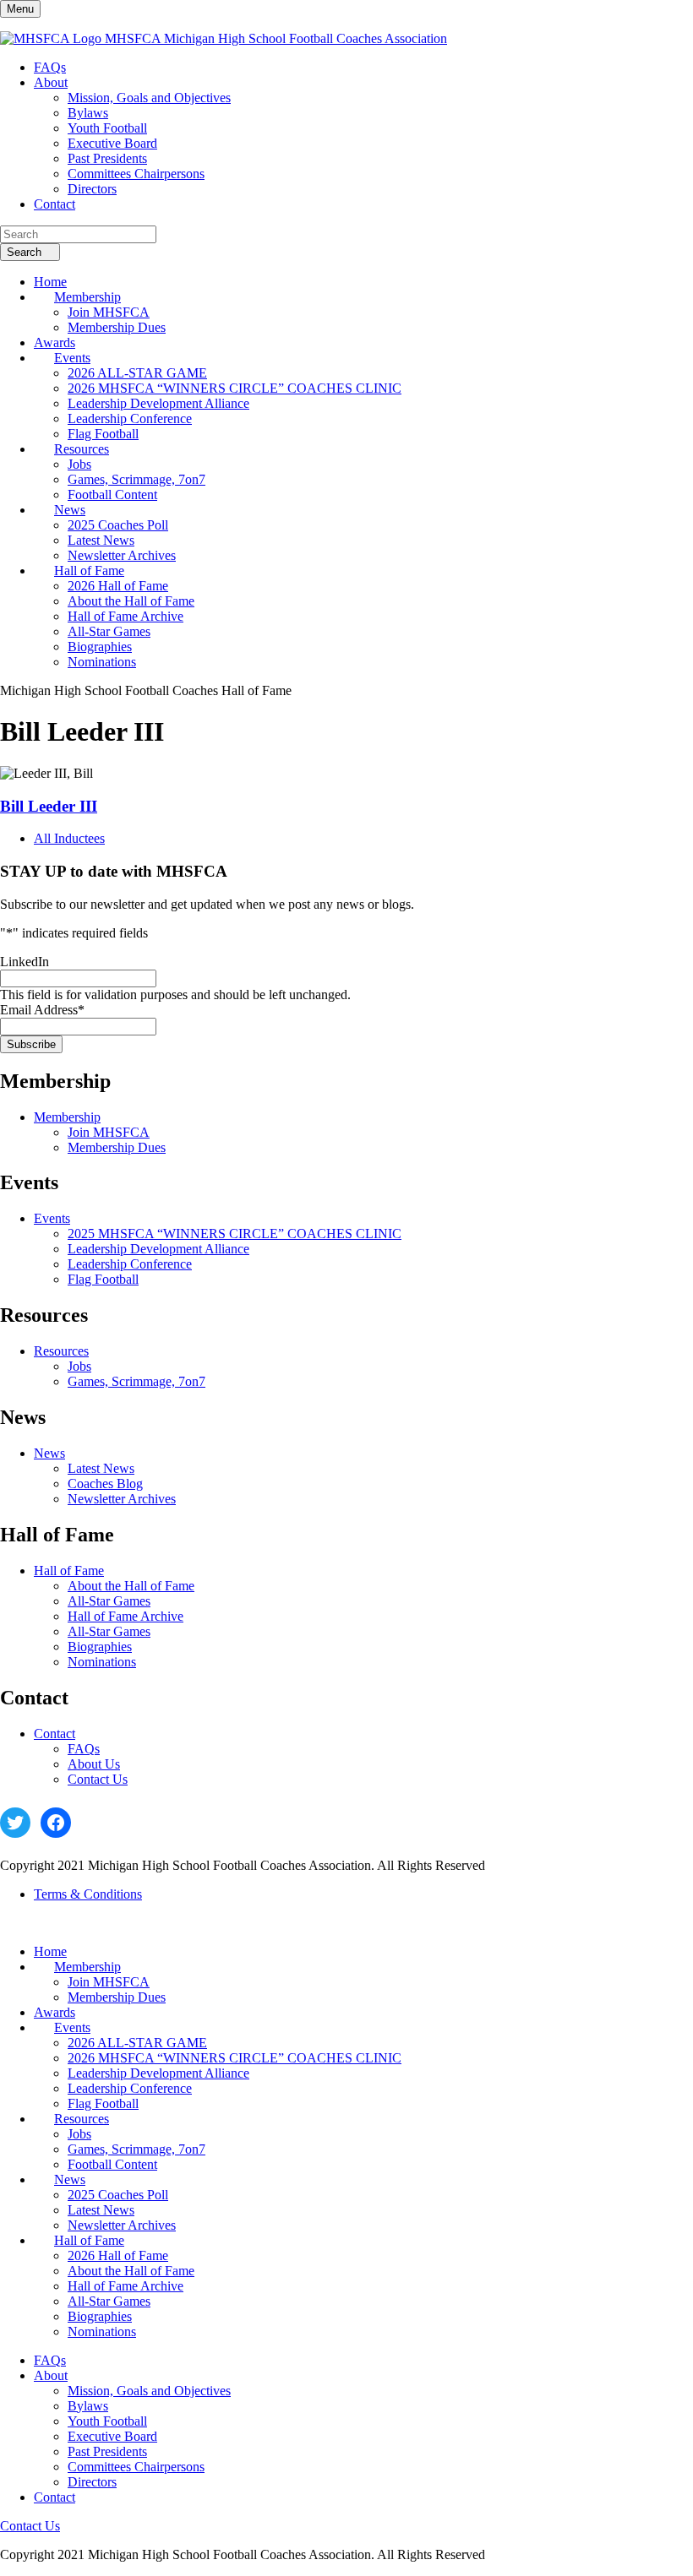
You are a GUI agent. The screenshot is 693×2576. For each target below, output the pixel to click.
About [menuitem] (51, 82)
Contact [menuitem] (55, 204)
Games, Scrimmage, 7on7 (136, 1381)
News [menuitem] (70, 510)
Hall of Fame (69, 1571)
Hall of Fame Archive (126, 1616)
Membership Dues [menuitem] (117, 327)
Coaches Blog (105, 1484)
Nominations (102, 1662)
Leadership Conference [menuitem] (130, 418)
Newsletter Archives (122, 1499)
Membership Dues (117, 1147)
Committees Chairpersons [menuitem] (136, 174)
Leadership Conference (130, 1264)
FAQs (84, 1749)
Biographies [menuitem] (100, 647)
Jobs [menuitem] (79, 464)
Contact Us (98, 1779)
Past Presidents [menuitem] (107, 158)
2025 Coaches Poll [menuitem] (118, 525)
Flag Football (103, 1279)
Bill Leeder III (49, 806)
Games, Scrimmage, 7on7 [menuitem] (136, 479)
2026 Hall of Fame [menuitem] (118, 586)
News (49, 1453)
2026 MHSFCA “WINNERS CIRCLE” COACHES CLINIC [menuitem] (235, 388)
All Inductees (69, 838)
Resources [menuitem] (82, 449)
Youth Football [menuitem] (107, 128)
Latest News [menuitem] (101, 540)
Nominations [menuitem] (102, 662)
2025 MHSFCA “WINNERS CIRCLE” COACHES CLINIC (235, 1234)
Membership (67, 1117)
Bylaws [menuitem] (88, 113)
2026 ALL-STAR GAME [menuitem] (137, 373)
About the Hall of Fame (131, 1586)
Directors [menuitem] (92, 189)
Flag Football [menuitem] (103, 434)
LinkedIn (25, 962)
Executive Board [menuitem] (112, 143)
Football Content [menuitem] (112, 495)
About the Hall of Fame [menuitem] (131, 601)
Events (52, 1218)
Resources (61, 1351)
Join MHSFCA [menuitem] (109, 312)
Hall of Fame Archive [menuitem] (126, 616)
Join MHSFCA (109, 1132)
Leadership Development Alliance (158, 1249)
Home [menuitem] (50, 282)
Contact (55, 1734)
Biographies (100, 1647)
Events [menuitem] (72, 358)
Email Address (42, 1010)
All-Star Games (109, 1601)
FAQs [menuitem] (50, 67)
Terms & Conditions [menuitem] (88, 1894)
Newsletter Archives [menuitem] (122, 555)
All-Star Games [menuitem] (109, 631)
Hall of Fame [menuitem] (89, 571)
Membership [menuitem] (87, 297)
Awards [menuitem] (55, 342)
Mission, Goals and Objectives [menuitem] (149, 98)
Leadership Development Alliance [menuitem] (158, 403)
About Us (94, 1764)
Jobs (79, 1366)
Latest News (101, 1468)
